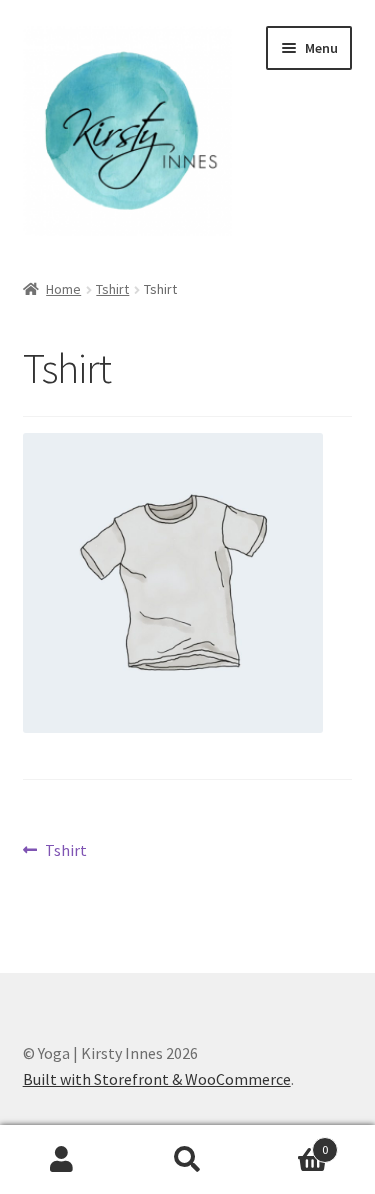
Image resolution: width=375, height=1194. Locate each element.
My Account (62, 1160)
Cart (289, 1142)
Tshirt (112, 289)
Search (187, 1160)
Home (63, 289)
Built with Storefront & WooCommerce (157, 1079)
